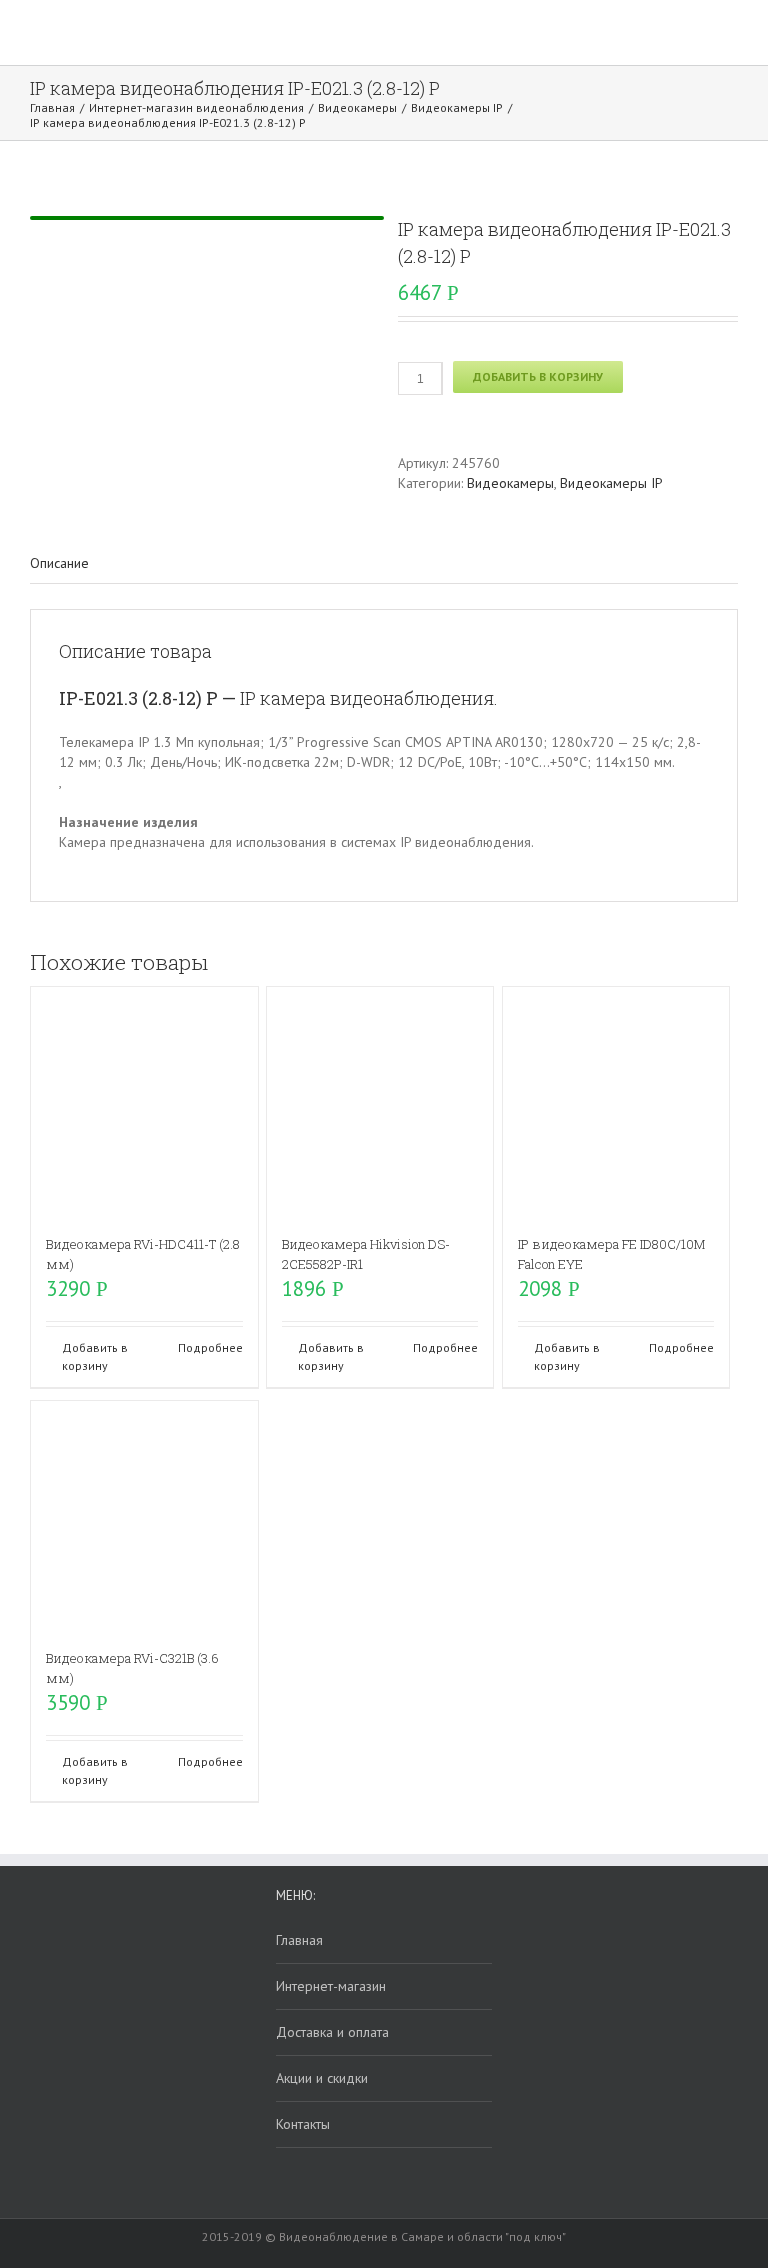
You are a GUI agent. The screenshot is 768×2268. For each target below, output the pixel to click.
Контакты (303, 2124)
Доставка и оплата (332, 2032)
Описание (59, 563)
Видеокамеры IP (611, 483)
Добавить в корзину (538, 376)
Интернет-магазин (331, 1986)
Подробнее (210, 1347)
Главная (299, 1940)
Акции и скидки (322, 2078)
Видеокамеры (510, 483)
